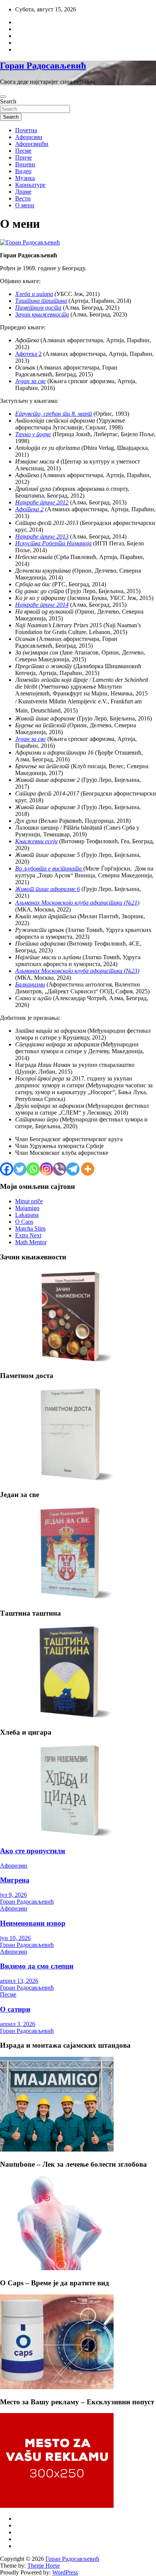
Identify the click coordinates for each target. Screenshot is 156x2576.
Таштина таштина (41, 301)
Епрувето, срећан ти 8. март (54, 414)
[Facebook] (7, 1169)
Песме (23, 151)
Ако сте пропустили (33, 1851)
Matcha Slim (30, 1228)
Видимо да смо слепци (37, 1966)
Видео (23, 171)
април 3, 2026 (18, 2024)
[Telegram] (73, 1169)
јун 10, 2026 (15, 1938)
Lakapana (27, 1215)
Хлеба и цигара (34, 294)
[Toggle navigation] (3, 97)
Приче (23, 157)
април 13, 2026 (19, 1981)
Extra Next (28, 1235)
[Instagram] (46, 1169)
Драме (23, 192)
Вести (23, 198)
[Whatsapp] (33, 1169)
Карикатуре (30, 185)
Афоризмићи (32, 144)
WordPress (65, 2572)
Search (8, 101)
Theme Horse (44, 2566)
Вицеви (25, 164)
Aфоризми (29, 137)
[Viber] (60, 1169)
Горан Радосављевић (43, 66)
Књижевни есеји (36, 841)
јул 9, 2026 (13, 1895)
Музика (25, 178)
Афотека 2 (28, 354)
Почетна (26, 130)
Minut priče (29, 1201)
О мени (25, 205)
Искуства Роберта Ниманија (53, 543)
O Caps (24, 1222)
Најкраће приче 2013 (42, 536)
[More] (88, 1169)
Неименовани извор (33, 1923)
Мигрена (15, 1880)
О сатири (15, 2009)
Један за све (30, 381)
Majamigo (27, 1208)
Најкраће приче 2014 (42, 605)
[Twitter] (20, 1169)
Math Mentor (31, 1242)
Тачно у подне (33, 434)
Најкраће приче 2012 (42, 502)
